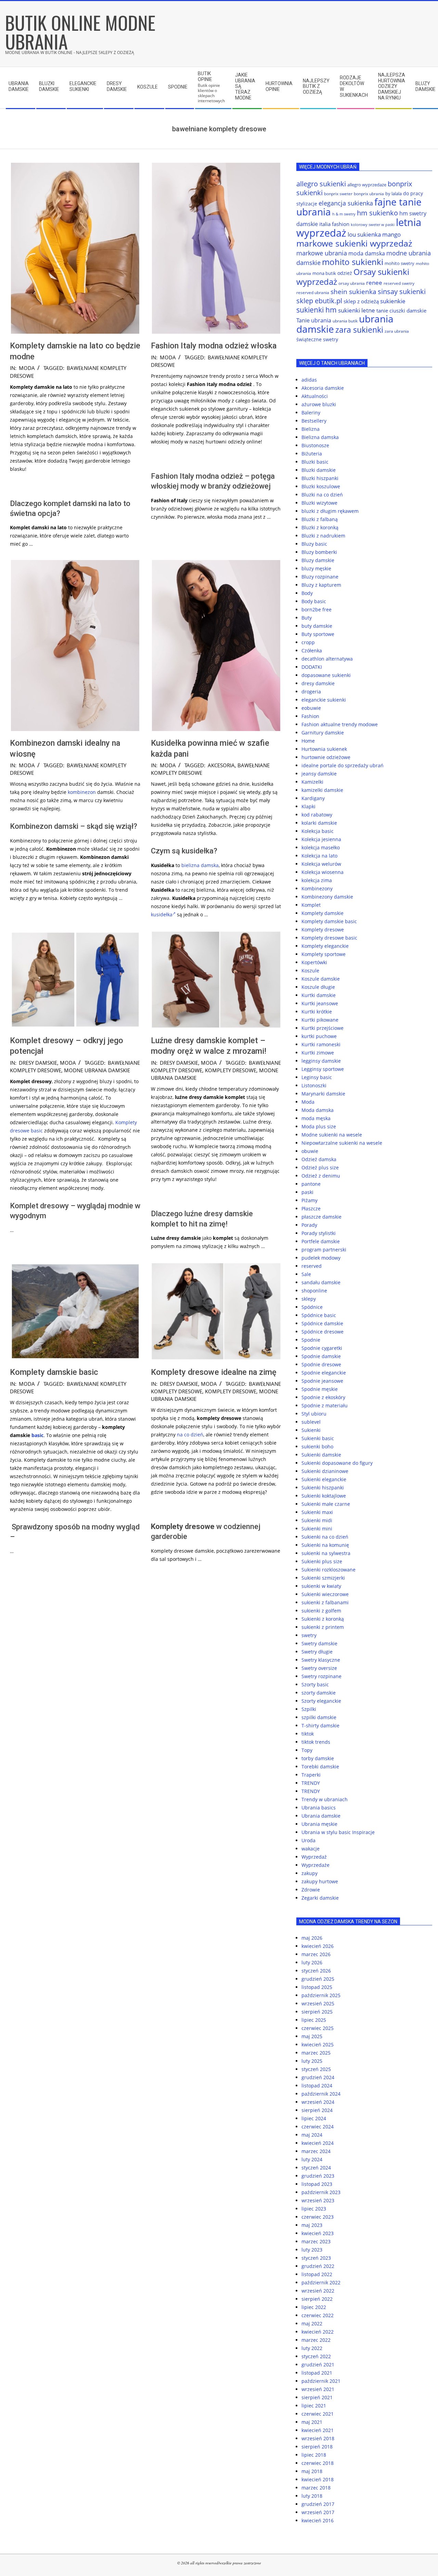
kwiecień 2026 (318, 1946)
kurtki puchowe (319, 1036)
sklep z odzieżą (361, 301)
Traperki (311, 1775)
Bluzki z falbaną (320, 519)
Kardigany (313, 798)
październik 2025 (321, 1995)
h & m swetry (344, 214)
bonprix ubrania (369, 194)
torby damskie (318, 1758)
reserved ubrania (313, 293)
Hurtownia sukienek (324, 749)
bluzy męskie (316, 568)
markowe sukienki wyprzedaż (354, 243)
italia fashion (334, 224)
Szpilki (309, 1709)
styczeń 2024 (316, 2168)
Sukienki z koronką (323, 1619)
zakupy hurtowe (320, 1881)
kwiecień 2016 (318, 2520)
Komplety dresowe (323, 930)
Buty (307, 618)
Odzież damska (319, 1159)
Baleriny (311, 413)
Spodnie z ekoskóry (323, 1397)
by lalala (394, 194)
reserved (312, 1266)
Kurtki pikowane (320, 1020)
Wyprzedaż (314, 1857)
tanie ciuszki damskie (401, 310)
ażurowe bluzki (319, 404)
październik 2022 (321, 2282)
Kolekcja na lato (319, 856)
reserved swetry (399, 283)
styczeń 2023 (316, 2258)
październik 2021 (321, 2381)
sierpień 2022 (317, 2299)
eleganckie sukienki (324, 700)
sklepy (309, 1299)
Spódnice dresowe (323, 1332)
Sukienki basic (318, 1438)
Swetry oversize (319, 1668)
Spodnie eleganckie (324, 1373)
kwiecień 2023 (318, 2233)
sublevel (311, 1422)
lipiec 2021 (314, 2406)
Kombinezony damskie (327, 897)
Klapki (308, 806)
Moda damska (318, 1110)
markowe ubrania (322, 253)
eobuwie (311, 708)
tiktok (308, 1734)
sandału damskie (321, 1282)
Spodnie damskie (321, 1356)
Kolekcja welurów (321, 864)
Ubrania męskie (319, 1824)
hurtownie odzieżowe (326, 757)
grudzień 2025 (318, 1979)
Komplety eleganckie (325, 946)
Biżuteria (312, 454)
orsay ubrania (352, 283)
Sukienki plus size (322, 1561)
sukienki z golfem (321, 1611)
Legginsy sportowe (323, 1069)
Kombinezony (317, 888)
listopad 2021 (317, 2373)
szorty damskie (319, 1693)
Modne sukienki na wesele (332, 1135)
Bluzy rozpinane (320, 577)
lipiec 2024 (314, 2118)
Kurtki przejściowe (323, 1028)
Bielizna (311, 429)
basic (37, 1131)
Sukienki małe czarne (326, 1504)
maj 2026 (312, 1938)
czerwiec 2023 (318, 2217)
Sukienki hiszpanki (323, 1488)
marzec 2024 (316, 2151)
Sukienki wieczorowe (325, 1594)
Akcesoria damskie (323, 388)
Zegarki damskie (320, 1898)
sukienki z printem (323, 1627)
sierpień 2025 (317, 2012)
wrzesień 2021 (318, 2389)
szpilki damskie (319, 1717)
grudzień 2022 (318, 2266)
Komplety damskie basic (54, 1372)
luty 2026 (312, 1962)
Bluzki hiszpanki (320, 478)
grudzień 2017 (318, 2504)
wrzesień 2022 (318, 2291)
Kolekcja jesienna (321, 839)
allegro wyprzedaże (367, 185)
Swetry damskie (319, 1643)
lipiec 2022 (314, 2307)
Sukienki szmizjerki (323, 1578)
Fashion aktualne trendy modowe (340, 724)
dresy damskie (38, 1063)
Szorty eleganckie (321, 1701)
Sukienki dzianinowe (325, 1471)
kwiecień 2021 (318, 2430)
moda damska (367, 253)
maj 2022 (312, 2323)
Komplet (311, 905)
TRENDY (311, 1783)
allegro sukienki (321, 184)
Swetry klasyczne (321, 1660)
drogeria (311, 692)
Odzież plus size (320, 1167)
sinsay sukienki (402, 291)
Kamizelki (312, 782)
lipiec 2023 (314, 2209)
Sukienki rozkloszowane (328, 1570)
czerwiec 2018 (318, 2463)
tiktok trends (316, 1742)
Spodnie (311, 1340)
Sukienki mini (317, 1529)
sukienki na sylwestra (326, 1553)
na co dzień (190, 1435)
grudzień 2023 (318, 2176)
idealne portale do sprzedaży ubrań (343, 765)
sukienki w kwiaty (321, 1586)
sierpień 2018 (317, 2447)
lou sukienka (364, 234)
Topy (307, 1750)
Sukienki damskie (321, 1455)
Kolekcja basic (318, 831)
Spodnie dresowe (321, 1364)
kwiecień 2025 (318, 2044)
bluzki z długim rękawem (330, 511)
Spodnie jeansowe (322, 1381)
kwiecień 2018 (318, 2479)
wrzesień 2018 (318, 2438)
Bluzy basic (314, 544)
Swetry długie (317, 1652)
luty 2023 (312, 2250)
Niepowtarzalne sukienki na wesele (342, 1143)
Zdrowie (311, 1890)
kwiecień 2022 (318, 2332)
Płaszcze (311, 1209)
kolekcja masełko (321, 847)
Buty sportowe (318, 634)
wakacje (311, 1849)
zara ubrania (397, 331)
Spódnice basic (319, 1315)
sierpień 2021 (317, 2397)
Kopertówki (314, 962)
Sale (306, 1274)
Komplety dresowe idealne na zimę (214, 1372)
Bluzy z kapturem (321, 585)
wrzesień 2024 (318, 2102)
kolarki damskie (319, 823)
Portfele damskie (321, 1241)
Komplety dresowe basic (329, 938)
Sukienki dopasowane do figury (337, 1463)
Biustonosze (315, 445)
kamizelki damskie (322, 790)
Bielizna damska (320, 437)
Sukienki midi (317, 1520)
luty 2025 (312, 2061)
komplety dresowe (231, 1070)
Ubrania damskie (321, 1816)
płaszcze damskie (321, 1217)
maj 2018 (312, 2471)
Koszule (310, 971)
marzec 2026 (316, 1954)
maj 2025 (312, 2036)
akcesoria (221, 765)
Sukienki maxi (317, 1512)
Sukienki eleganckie (324, 1479)
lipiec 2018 (314, 2455)
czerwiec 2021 (318, 2414)
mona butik (324, 273)
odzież (345, 273)
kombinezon (82, 792)
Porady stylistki (319, 1233)
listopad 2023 (317, 2184)
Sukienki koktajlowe (324, 1496)
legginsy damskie (321, 1061)
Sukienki (311, 1430)
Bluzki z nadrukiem (323, 536)
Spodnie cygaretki (322, 1348)
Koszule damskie (321, 979)
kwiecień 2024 (318, 2143)
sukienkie (393, 301)
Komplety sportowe (324, 954)
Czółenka (312, 650)
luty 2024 (312, 2159)
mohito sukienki (353, 262)
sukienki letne (357, 310)
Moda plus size (319, 1126)
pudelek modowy (321, 1258)
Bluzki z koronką (320, 527)
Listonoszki (314, 1085)
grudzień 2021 (318, 2365)
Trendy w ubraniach (325, 1799)
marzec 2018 (316, 2488)
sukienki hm (317, 310)
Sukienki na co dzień (325, 1537)
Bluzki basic (315, 462)
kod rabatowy (317, 815)
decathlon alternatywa (327, 659)
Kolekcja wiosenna (323, 872)
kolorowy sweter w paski (373, 225)
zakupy (310, 1873)
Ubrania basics (319, 1808)
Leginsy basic (317, 1077)
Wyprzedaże (315, 1865)
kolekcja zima (317, 880)
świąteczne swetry (317, 339)
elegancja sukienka (346, 203)
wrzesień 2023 (318, 2200)
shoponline (314, 1291)
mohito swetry (400, 263)
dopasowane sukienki (326, 675)
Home (308, 741)
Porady (309, 1225)
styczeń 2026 (316, 1971)
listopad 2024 (317, 2086)
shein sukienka (353, 291)
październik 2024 (321, 2094)
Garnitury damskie (323, 733)
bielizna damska (200, 865)
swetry (309, 1635)
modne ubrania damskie (97, 1070)
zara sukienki (359, 330)
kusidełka (162, 914)
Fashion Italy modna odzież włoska (214, 346)
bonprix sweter (338, 194)
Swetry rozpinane (321, 1676)
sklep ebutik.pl (319, 301)
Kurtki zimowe (318, 1053)
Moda (27, 368)
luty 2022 (312, 2348)
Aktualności (315, 396)
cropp (308, 642)
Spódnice (312, 1307)
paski (307, 1192)
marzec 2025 (316, 2053)
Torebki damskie (320, 1767)
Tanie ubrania (314, 320)
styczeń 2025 (316, 2069)
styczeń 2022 (316, 2356)
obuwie (310, 1151)
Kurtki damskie (319, 995)
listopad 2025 (317, 1987)
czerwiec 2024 (318, 2127)
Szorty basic (315, 1684)
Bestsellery (314, 421)
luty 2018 (312, 2496)
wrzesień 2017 (318, 2512)
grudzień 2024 (318, 2077)
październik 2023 (321, 2192)
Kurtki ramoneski (321, 1044)
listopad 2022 (317, 2274)
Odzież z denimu (321, 1176)
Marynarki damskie (323, 1094)
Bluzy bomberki (319, 552)
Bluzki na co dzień (322, 495)
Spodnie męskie (320, 1389)
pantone (311, 1184)
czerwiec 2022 (318, 2315)
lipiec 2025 (314, 2020)
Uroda (308, 1840)
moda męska (316, 1118)
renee (374, 283)
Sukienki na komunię (325, 1545)
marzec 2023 (316, 2241)
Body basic (314, 601)
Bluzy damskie (318, 560)
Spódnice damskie (322, 1323)
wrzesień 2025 (318, 2003)
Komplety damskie (323, 913)
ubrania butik (345, 321)
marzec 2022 (316, 2340)
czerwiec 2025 (318, 2028)
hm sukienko (377, 213)
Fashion (310, 716)
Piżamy (310, 1200)
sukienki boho (317, 1446)
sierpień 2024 (317, 2110)
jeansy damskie (319, 774)
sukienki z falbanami (325, 1602)
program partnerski (324, 1250)
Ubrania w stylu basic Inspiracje (338, 1832)
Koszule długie (318, 987)
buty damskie (317, 626)
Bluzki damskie (319, 470)
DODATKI (312, 667)
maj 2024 (312, 2135)
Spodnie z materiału (325, 1405)
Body (307, 593)
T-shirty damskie (320, 1725)
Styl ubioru (314, 1414)
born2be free (317, 609)
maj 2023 (312, 2225)
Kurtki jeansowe (320, 1003)
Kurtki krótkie (317, 1012)
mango (391, 234)
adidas (309, 380)
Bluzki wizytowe (319, 503)
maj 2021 (312, 2422)
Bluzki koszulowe (321, 486)
